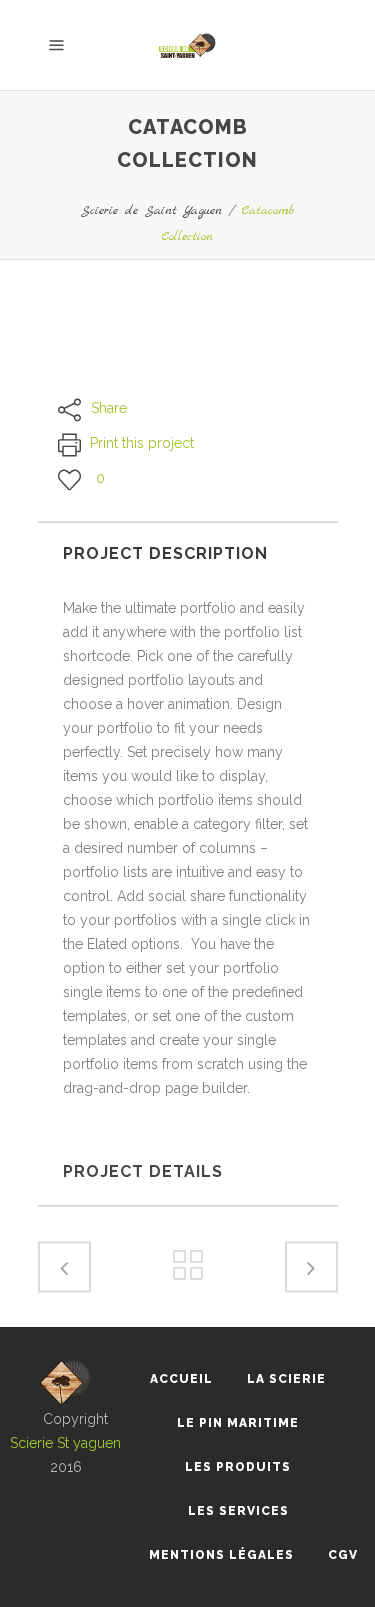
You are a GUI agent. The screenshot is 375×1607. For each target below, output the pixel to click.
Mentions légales (221, 1555)
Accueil (181, 1379)
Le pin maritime (238, 1423)
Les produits (238, 1467)
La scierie (286, 1379)
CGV (343, 1555)
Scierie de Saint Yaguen (151, 210)
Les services (238, 1511)
